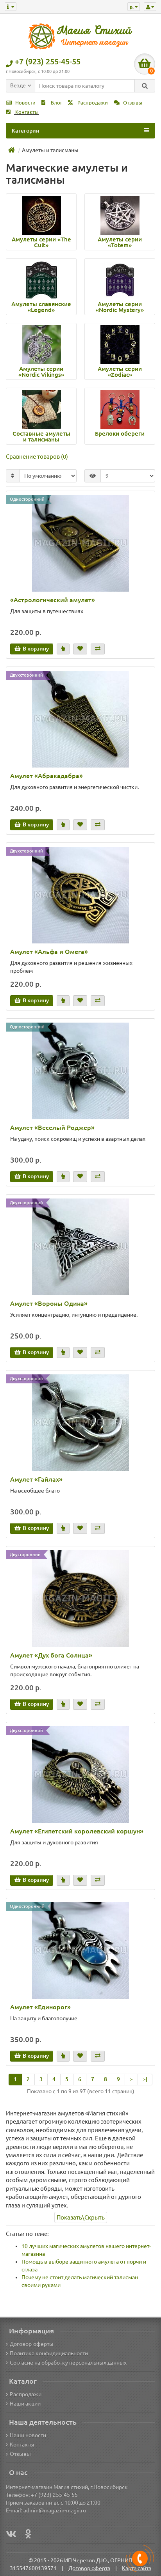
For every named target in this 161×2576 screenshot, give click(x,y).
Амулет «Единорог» (40, 2007)
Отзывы (132, 103)
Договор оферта (89, 2568)
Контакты (26, 112)
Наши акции (25, 2404)
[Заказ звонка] (140, 2558)
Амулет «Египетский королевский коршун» (77, 1831)
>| (145, 2079)
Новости (25, 103)
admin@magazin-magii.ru (55, 2510)
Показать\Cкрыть (81, 2217)
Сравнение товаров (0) (37, 457)
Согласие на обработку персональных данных (68, 2363)
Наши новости (28, 2435)
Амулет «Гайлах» (36, 1479)
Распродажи (92, 103)
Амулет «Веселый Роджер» (52, 1128)
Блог (56, 103)
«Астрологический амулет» (53, 600)
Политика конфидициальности (49, 2353)
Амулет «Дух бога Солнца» (51, 1655)
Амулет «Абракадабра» (47, 776)
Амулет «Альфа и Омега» (49, 952)
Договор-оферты (32, 2344)
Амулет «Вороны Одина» (49, 1303)
